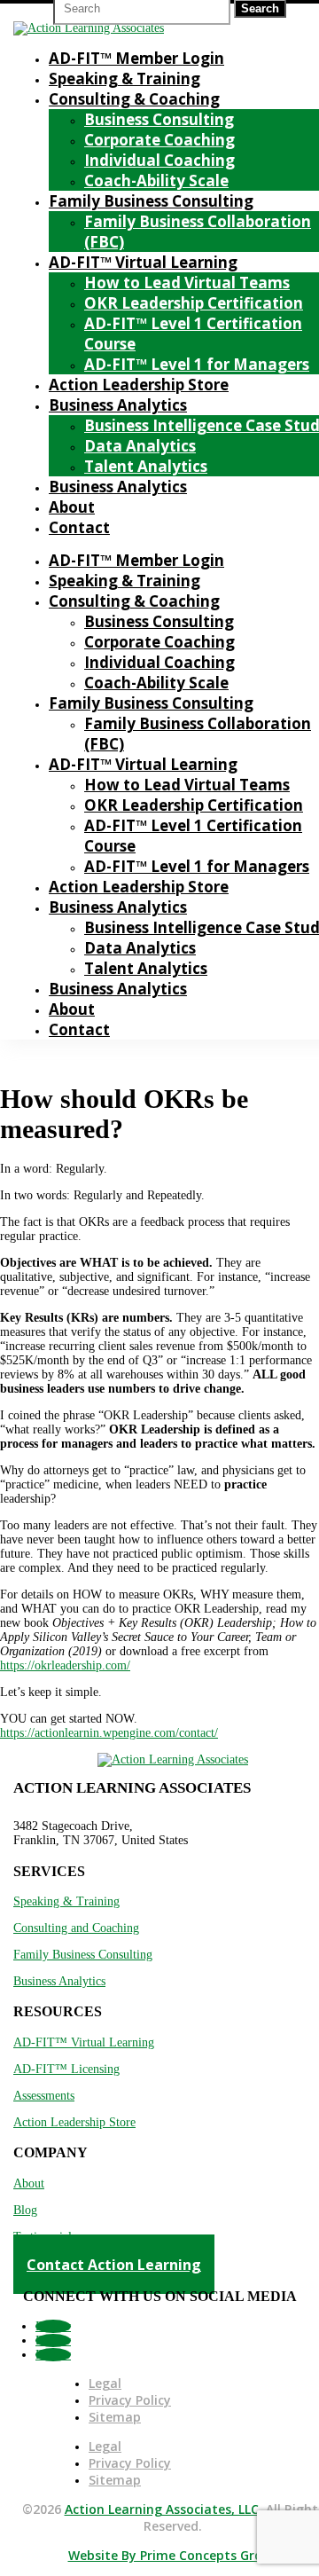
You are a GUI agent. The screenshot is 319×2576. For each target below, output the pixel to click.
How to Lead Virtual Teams (187, 283)
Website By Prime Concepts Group (173, 2555)
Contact (79, 527)
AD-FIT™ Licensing (66, 2069)
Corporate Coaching (159, 140)
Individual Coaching (159, 160)
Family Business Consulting (151, 201)
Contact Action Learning (114, 2265)
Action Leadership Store (139, 385)
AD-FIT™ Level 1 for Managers (197, 364)
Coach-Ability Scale (156, 181)
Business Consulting (159, 119)
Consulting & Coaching (134, 99)
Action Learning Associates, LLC (162, 2509)
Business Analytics (118, 405)
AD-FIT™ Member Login (136, 58)
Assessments (44, 2096)
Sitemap (115, 2417)
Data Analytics (140, 446)
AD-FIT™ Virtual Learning (143, 262)
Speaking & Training (124, 79)
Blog (25, 2210)
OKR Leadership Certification (194, 303)
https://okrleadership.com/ (65, 1665)
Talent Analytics (146, 466)
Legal (105, 2383)
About (72, 507)
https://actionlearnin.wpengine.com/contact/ (109, 1733)
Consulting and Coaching (76, 1928)
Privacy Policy (130, 2400)
